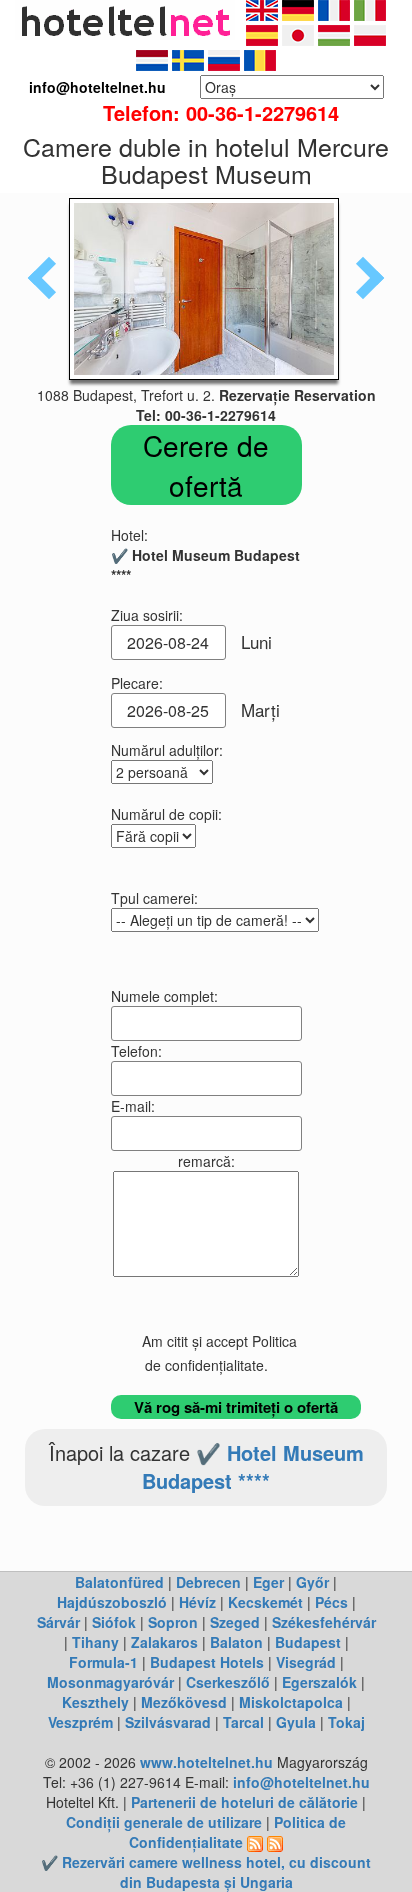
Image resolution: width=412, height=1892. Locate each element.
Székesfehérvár (324, 1622)
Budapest (308, 1642)
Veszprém (80, 1722)
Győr (312, 1582)
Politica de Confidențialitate (237, 1832)
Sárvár (58, 1622)
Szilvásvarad (168, 1722)
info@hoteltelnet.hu (301, 1782)
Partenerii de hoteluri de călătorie (244, 1802)
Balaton (236, 1642)
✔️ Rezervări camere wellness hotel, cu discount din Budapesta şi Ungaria (206, 1872)
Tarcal (243, 1722)
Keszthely (95, 1702)
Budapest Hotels (207, 1662)
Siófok (114, 1622)
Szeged (235, 1622)
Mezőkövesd (184, 1702)
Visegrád (306, 1662)
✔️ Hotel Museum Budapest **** (253, 1467)
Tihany (95, 1642)
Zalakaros (164, 1642)
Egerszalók (319, 1682)
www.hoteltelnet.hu (206, 1762)
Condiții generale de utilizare (164, 1822)
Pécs (331, 1602)
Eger (268, 1582)
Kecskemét (265, 1602)
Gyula (296, 1722)
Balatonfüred (119, 1582)
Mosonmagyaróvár (110, 1682)
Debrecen (208, 1582)
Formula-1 (103, 1662)
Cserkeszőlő (228, 1682)
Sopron (173, 1622)
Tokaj (346, 1722)
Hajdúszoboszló (112, 1602)
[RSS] (255, 1842)
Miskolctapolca (291, 1702)
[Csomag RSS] (275, 1842)
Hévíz (197, 1602)
